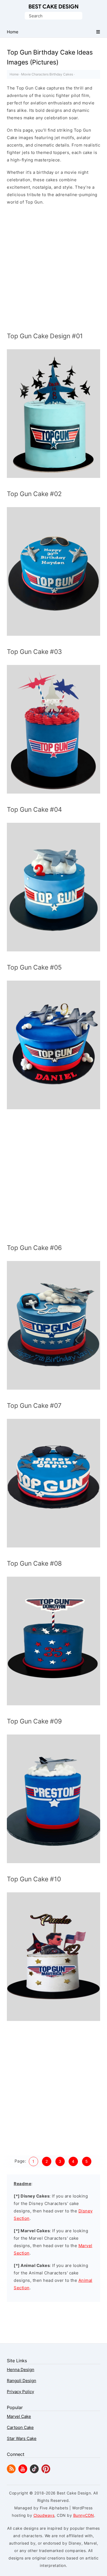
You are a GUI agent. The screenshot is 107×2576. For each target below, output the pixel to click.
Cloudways (44, 2515)
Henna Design (21, 2370)
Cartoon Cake (20, 2427)
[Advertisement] (54, 270)
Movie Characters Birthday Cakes (47, 74)
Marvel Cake (19, 2416)
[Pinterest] (46, 2472)
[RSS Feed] (11, 2472)
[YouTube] (23, 2472)
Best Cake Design (54, 7)
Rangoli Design (22, 2381)
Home (14, 74)
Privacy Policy (20, 2392)
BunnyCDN (84, 2515)
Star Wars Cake (22, 2438)
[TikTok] (34, 2472)
